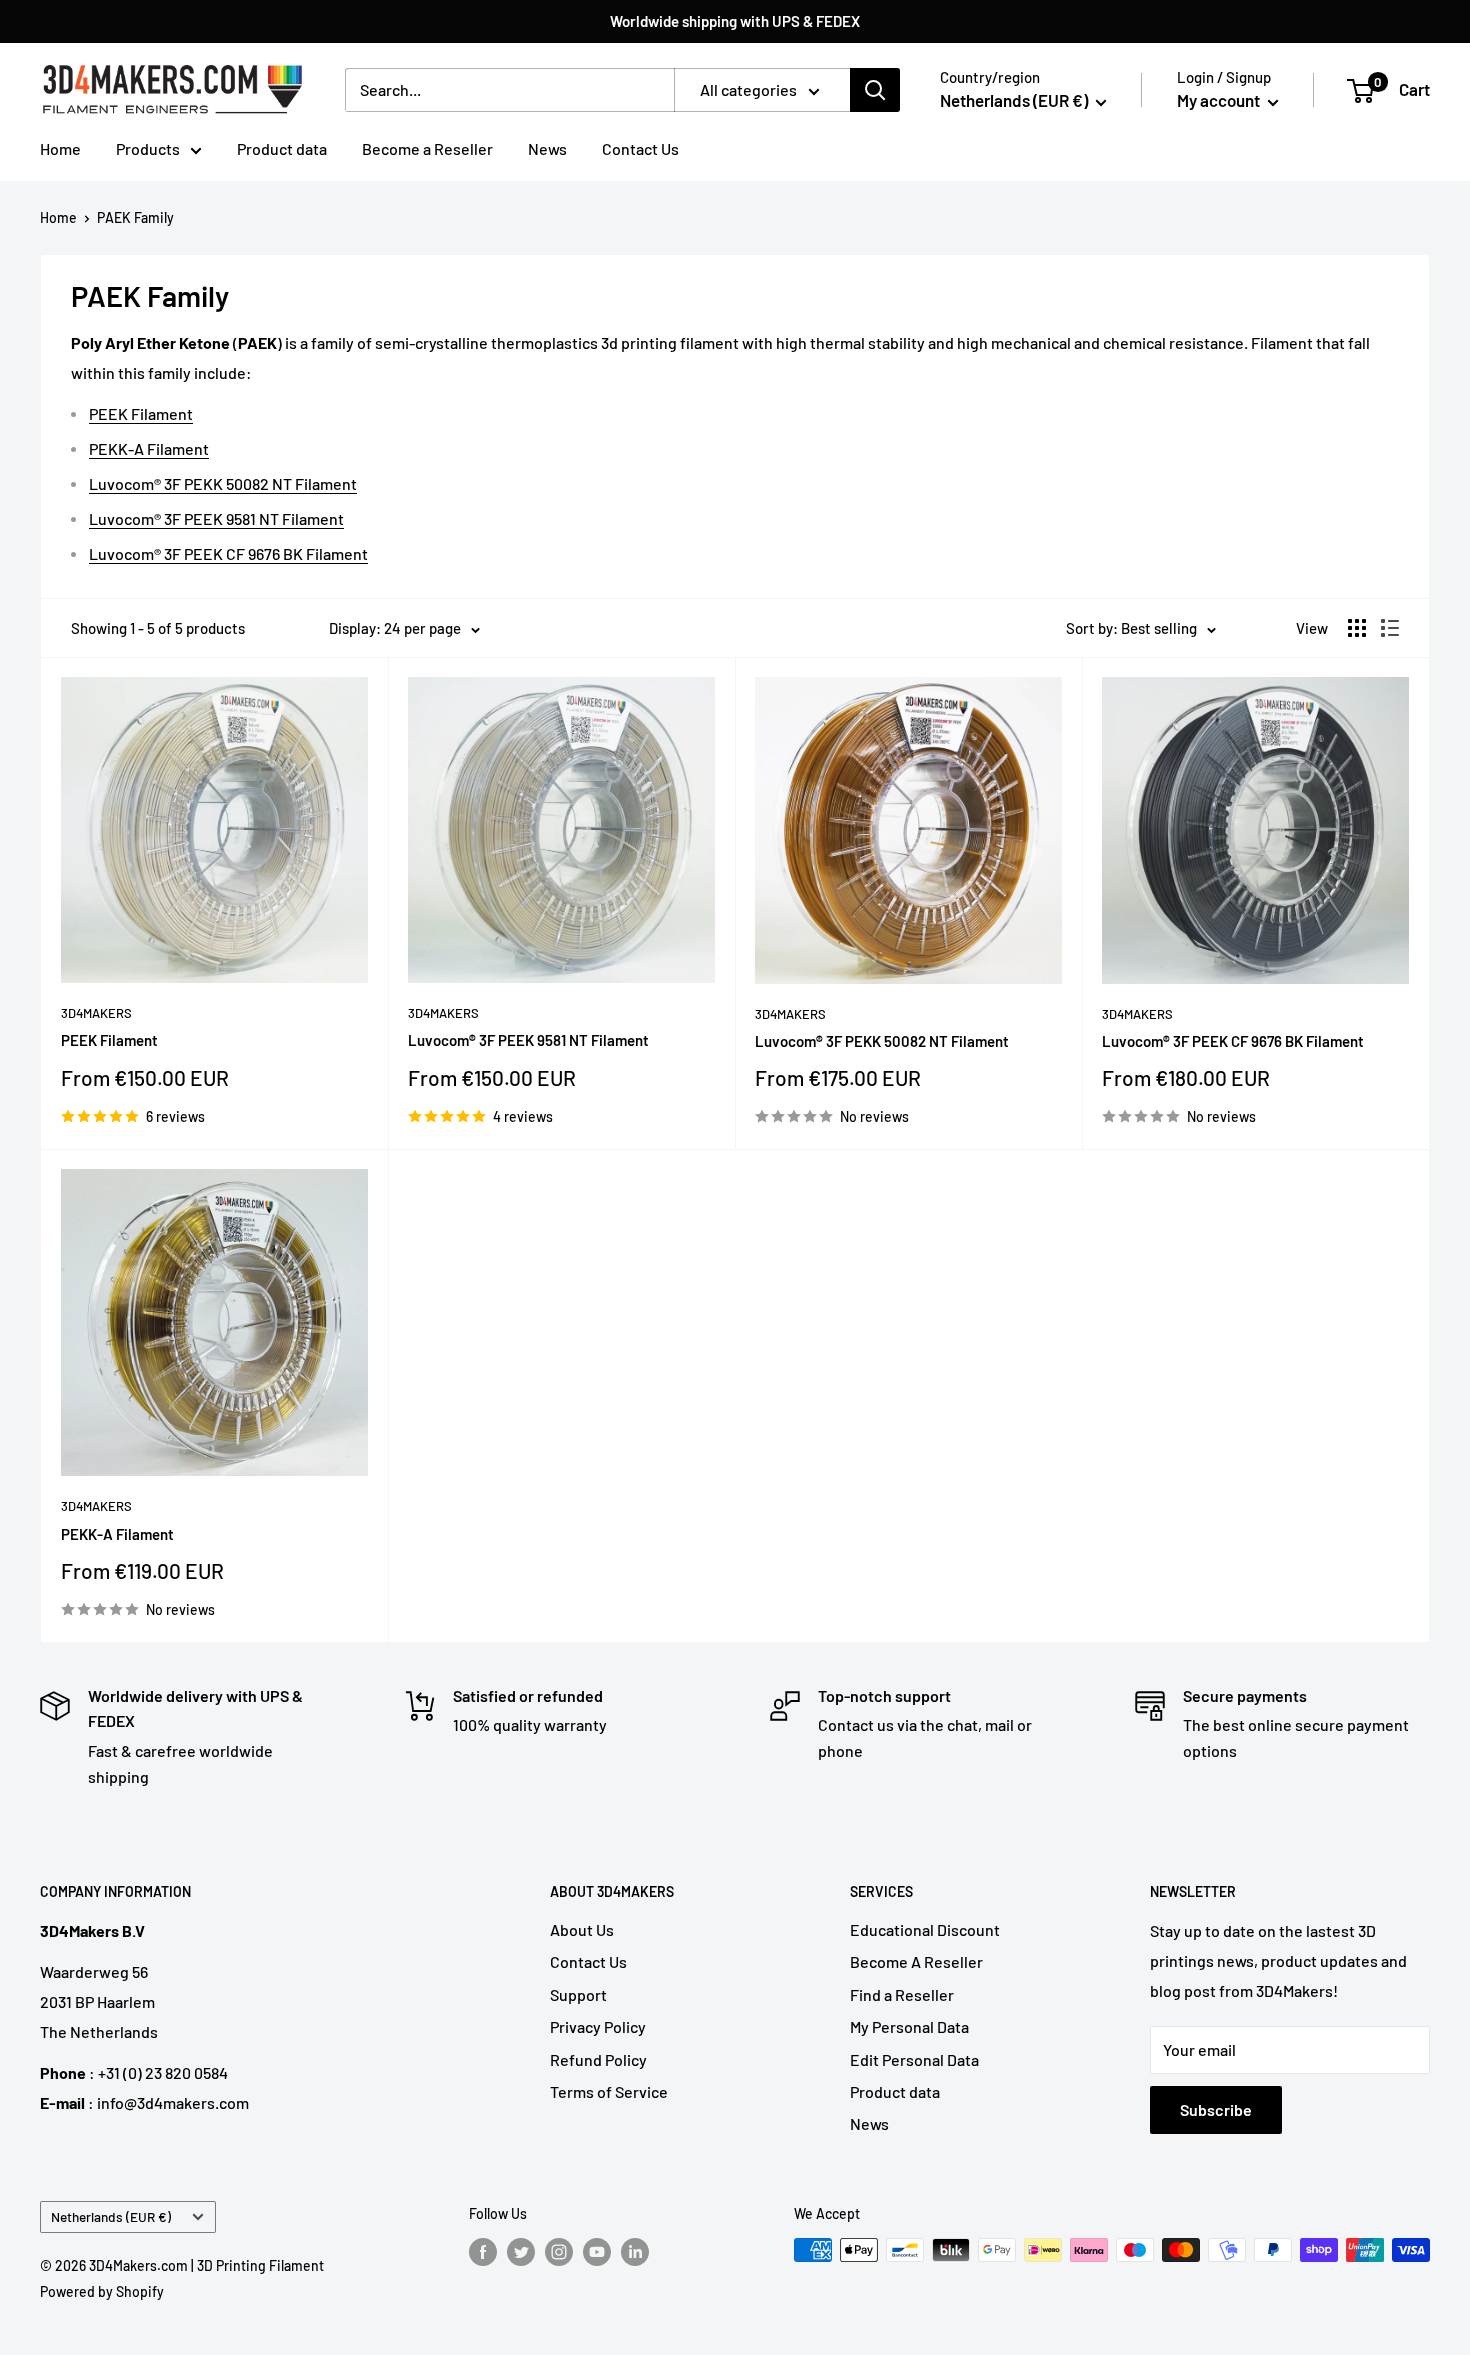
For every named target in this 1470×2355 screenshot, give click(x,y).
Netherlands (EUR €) (111, 2216)
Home (60, 148)
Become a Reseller (427, 148)
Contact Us (640, 148)
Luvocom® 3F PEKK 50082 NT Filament (223, 483)
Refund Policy (598, 2059)
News (547, 148)
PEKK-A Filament (149, 448)
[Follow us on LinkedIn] (635, 2252)
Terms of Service (609, 2091)
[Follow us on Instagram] (559, 2252)
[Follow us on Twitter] (521, 2252)
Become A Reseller (916, 1961)
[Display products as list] (1390, 628)
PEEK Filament (141, 413)
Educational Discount (925, 1929)
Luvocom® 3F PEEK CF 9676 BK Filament (228, 553)
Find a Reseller (902, 1994)
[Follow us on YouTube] (597, 2252)
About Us (582, 1929)
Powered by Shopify (102, 2291)
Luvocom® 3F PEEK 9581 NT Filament (216, 518)
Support (578, 1994)
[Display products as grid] (1357, 628)
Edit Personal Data (914, 2059)
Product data (282, 148)
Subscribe (1216, 2109)
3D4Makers (96, 1013)
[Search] (875, 90)
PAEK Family (135, 217)
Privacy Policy (598, 2026)
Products (148, 148)
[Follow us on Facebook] (483, 2252)
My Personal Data (909, 2026)
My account (1220, 100)
